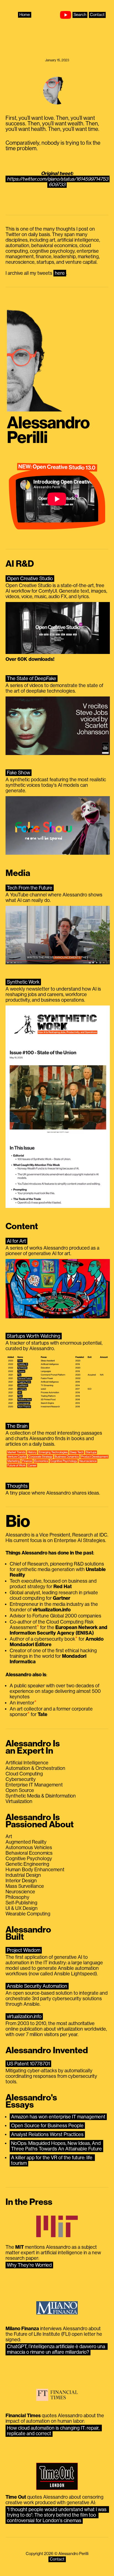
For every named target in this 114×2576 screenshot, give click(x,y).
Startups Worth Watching (34, 1336)
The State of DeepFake (32, 679)
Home (25, 15)
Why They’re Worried (29, 2265)
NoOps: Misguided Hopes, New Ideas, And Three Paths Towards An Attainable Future (56, 2146)
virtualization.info (24, 2017)
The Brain (17, 1426)
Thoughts (17, 1486)
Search (80, 15)
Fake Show (19, 773)
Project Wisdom (24, 1950)
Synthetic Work (23, 982)
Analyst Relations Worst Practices (47, 2134)
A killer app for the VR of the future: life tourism (52, 2160)
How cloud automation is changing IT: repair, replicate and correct (54, 2431)
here (60, 273)
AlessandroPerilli (48, 430)
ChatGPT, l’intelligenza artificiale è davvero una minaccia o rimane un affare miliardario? (57, 2349)
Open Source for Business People (47, 2126)
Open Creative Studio (30, 579)
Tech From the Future (30, 888)
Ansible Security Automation (37, 1986)
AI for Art (16, 1241)
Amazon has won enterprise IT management (58, 2117)
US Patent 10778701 (28, 2064)
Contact (97, 15)
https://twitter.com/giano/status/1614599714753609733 (58, 182)
